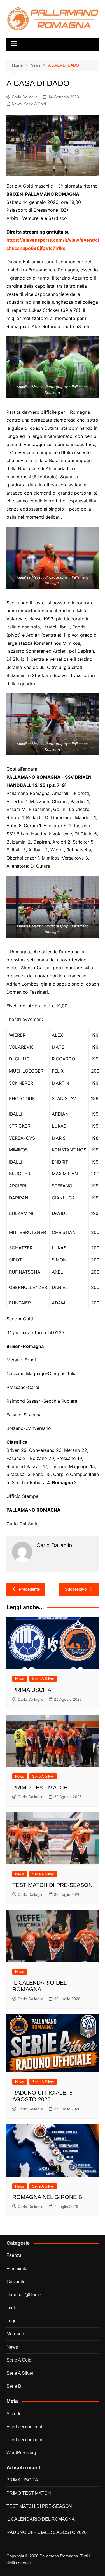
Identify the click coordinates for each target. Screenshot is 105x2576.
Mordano (15, 2334)
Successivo (76, 1589)
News (17, 104)
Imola (12, 2308)
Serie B (14, 2386)
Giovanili (15, 2282)
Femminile (17, 2268)
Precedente (29, 1589)
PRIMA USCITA (32, 1690)
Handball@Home (24, 2295)
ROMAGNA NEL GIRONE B (47, 2197)
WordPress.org (21, 2453)
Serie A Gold (35, 104)
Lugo (11, 2321)
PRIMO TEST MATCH (40, 1788)
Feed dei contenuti (25, 2427)
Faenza (14, 2255)
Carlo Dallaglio (25, 97)
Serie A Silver (43, 1679)
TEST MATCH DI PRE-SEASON (52, 1885)
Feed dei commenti (25, 2440)
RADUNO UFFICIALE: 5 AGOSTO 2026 (46, 2532)
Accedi (13, 2414)
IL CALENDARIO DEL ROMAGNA (41, 2519)
